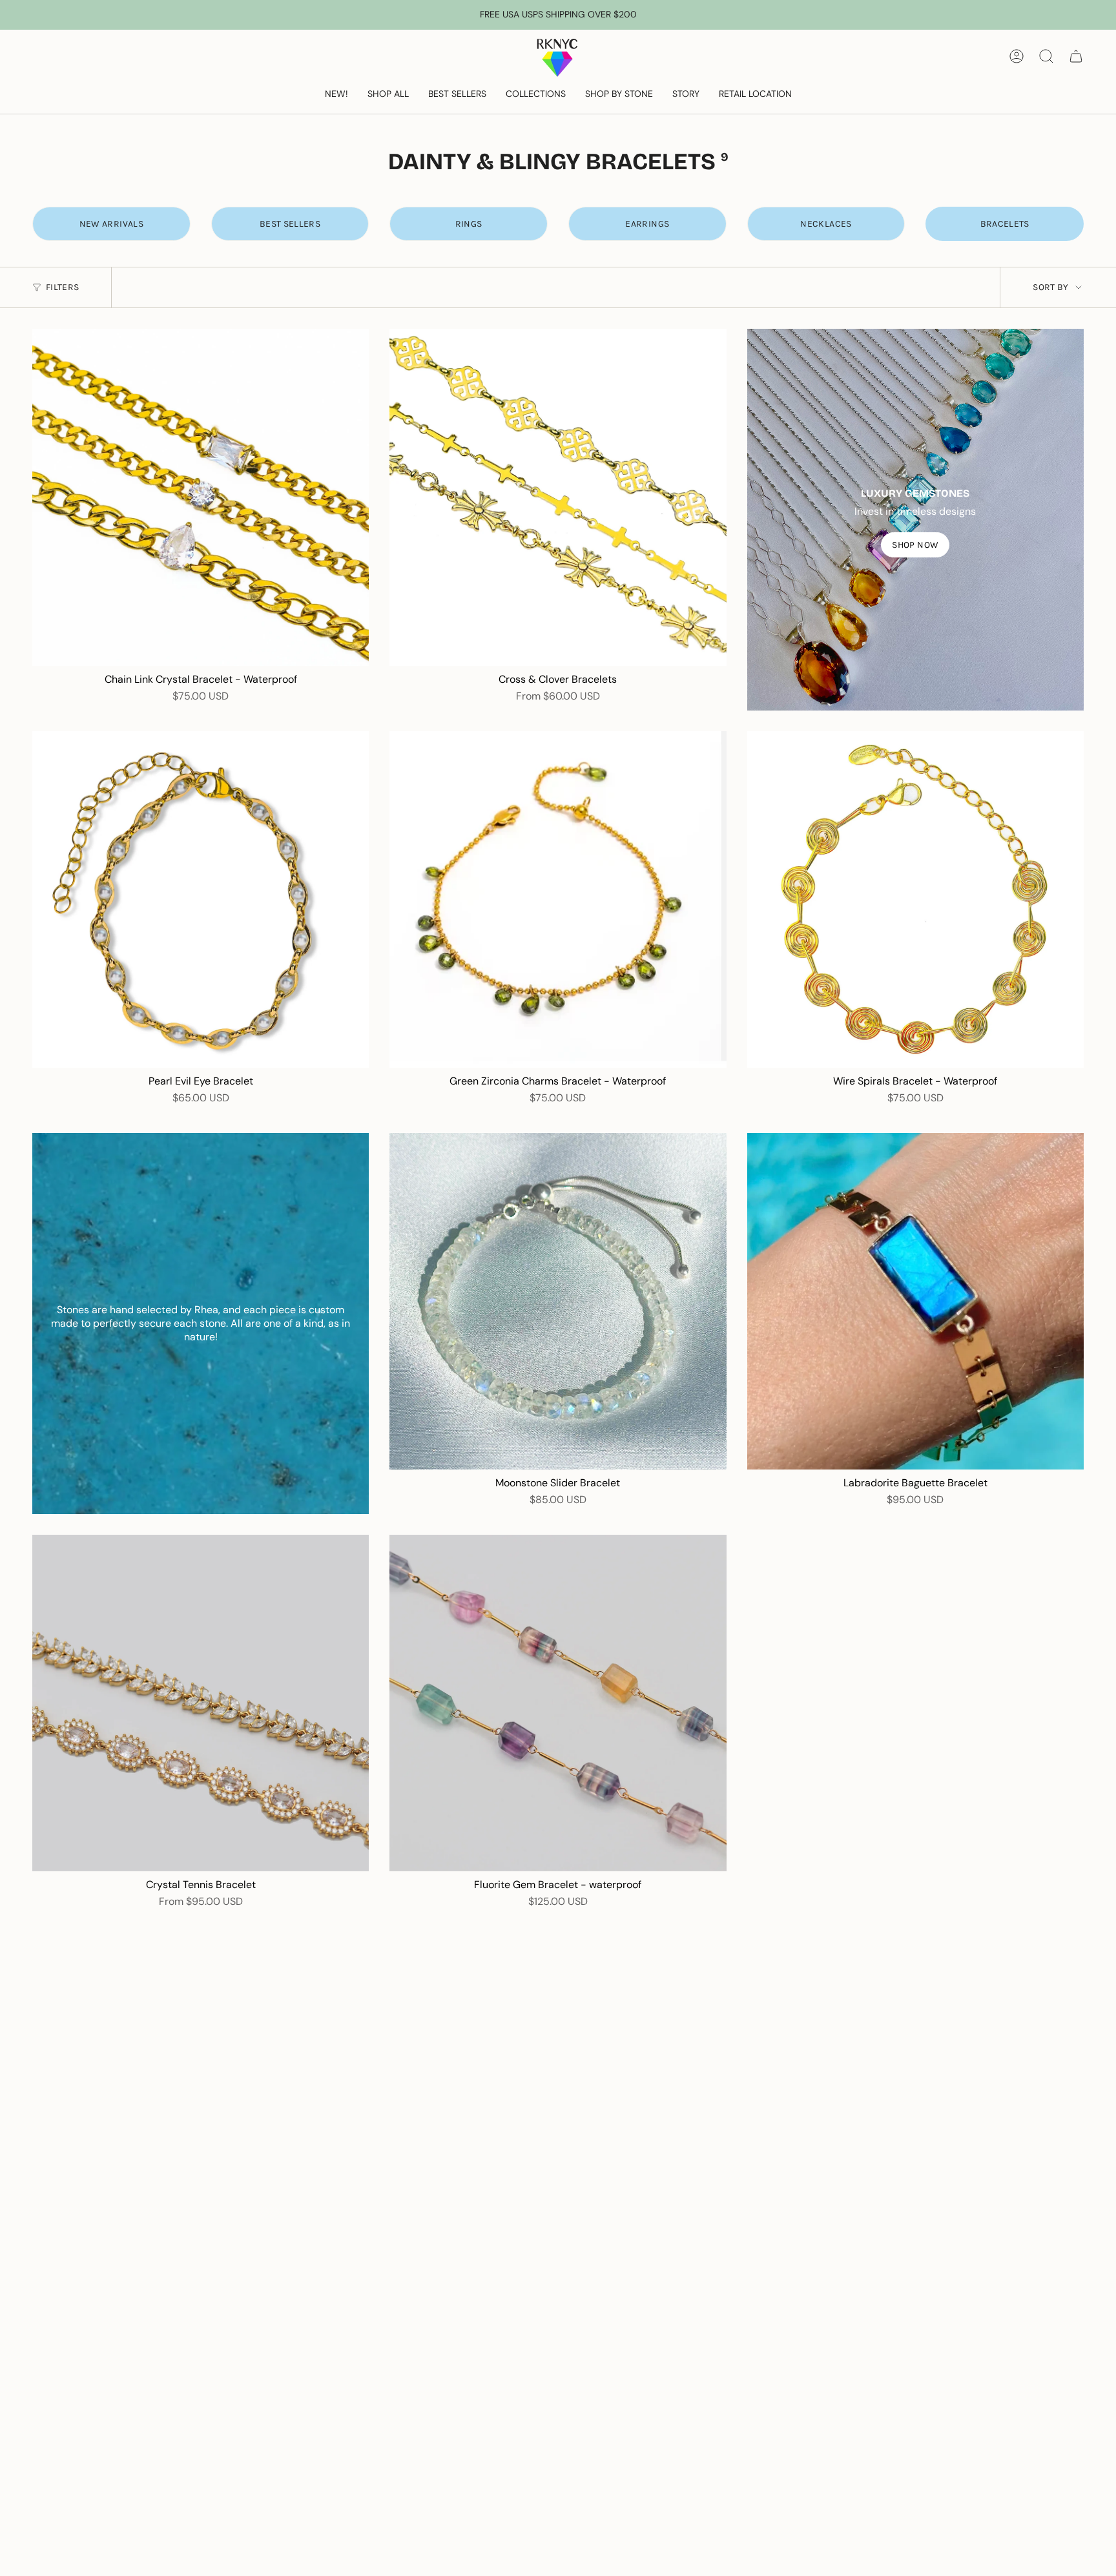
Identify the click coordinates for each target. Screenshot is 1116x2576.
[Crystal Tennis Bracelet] (201, 1703)
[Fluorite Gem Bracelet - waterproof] (558, 1703)
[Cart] (1076, 56)
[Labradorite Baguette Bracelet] (915, 1301)
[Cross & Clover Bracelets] (558, 497)
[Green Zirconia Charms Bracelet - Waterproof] (558, 899)
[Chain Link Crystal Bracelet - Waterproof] (201, 497)
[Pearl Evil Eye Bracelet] (201, 899)
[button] (388, 95)
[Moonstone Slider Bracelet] (558, 1301)
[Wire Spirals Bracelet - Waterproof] (915, 899)
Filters (62, 287)
